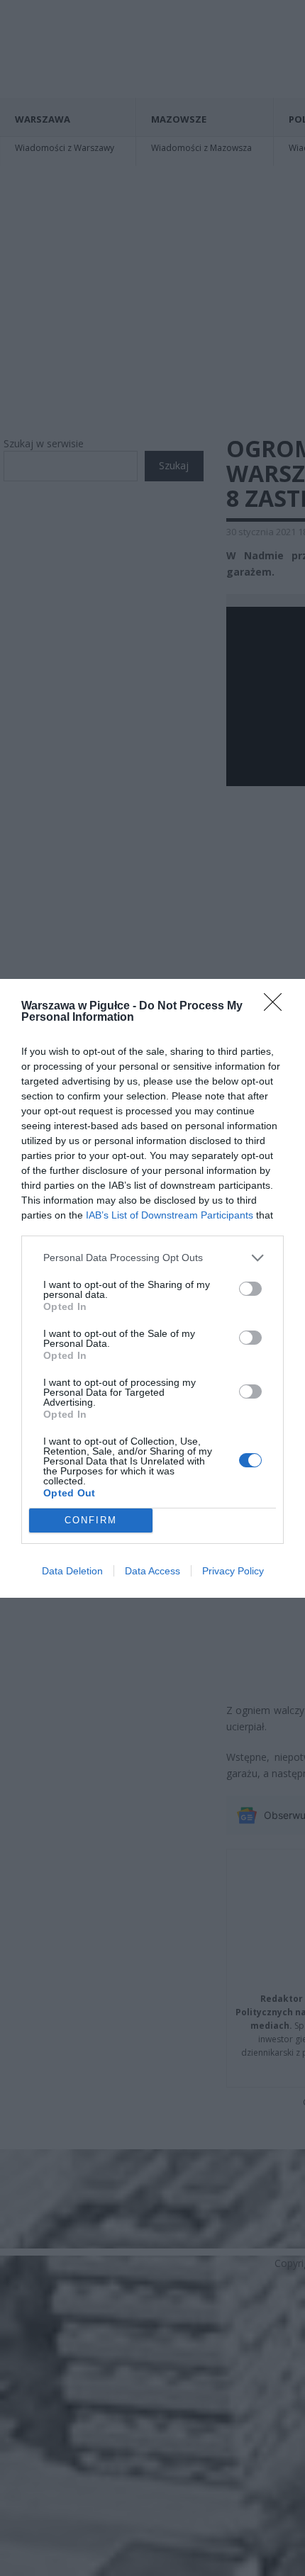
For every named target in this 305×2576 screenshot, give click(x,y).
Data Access (152, 1571)
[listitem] (152, 1258)
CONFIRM (91, 1520)
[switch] (250, 1289)
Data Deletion (72, 1571)
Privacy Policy (233, 1571)
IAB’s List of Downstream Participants (170, 1215)
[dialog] (152, 1288)
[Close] (277, 1007)
